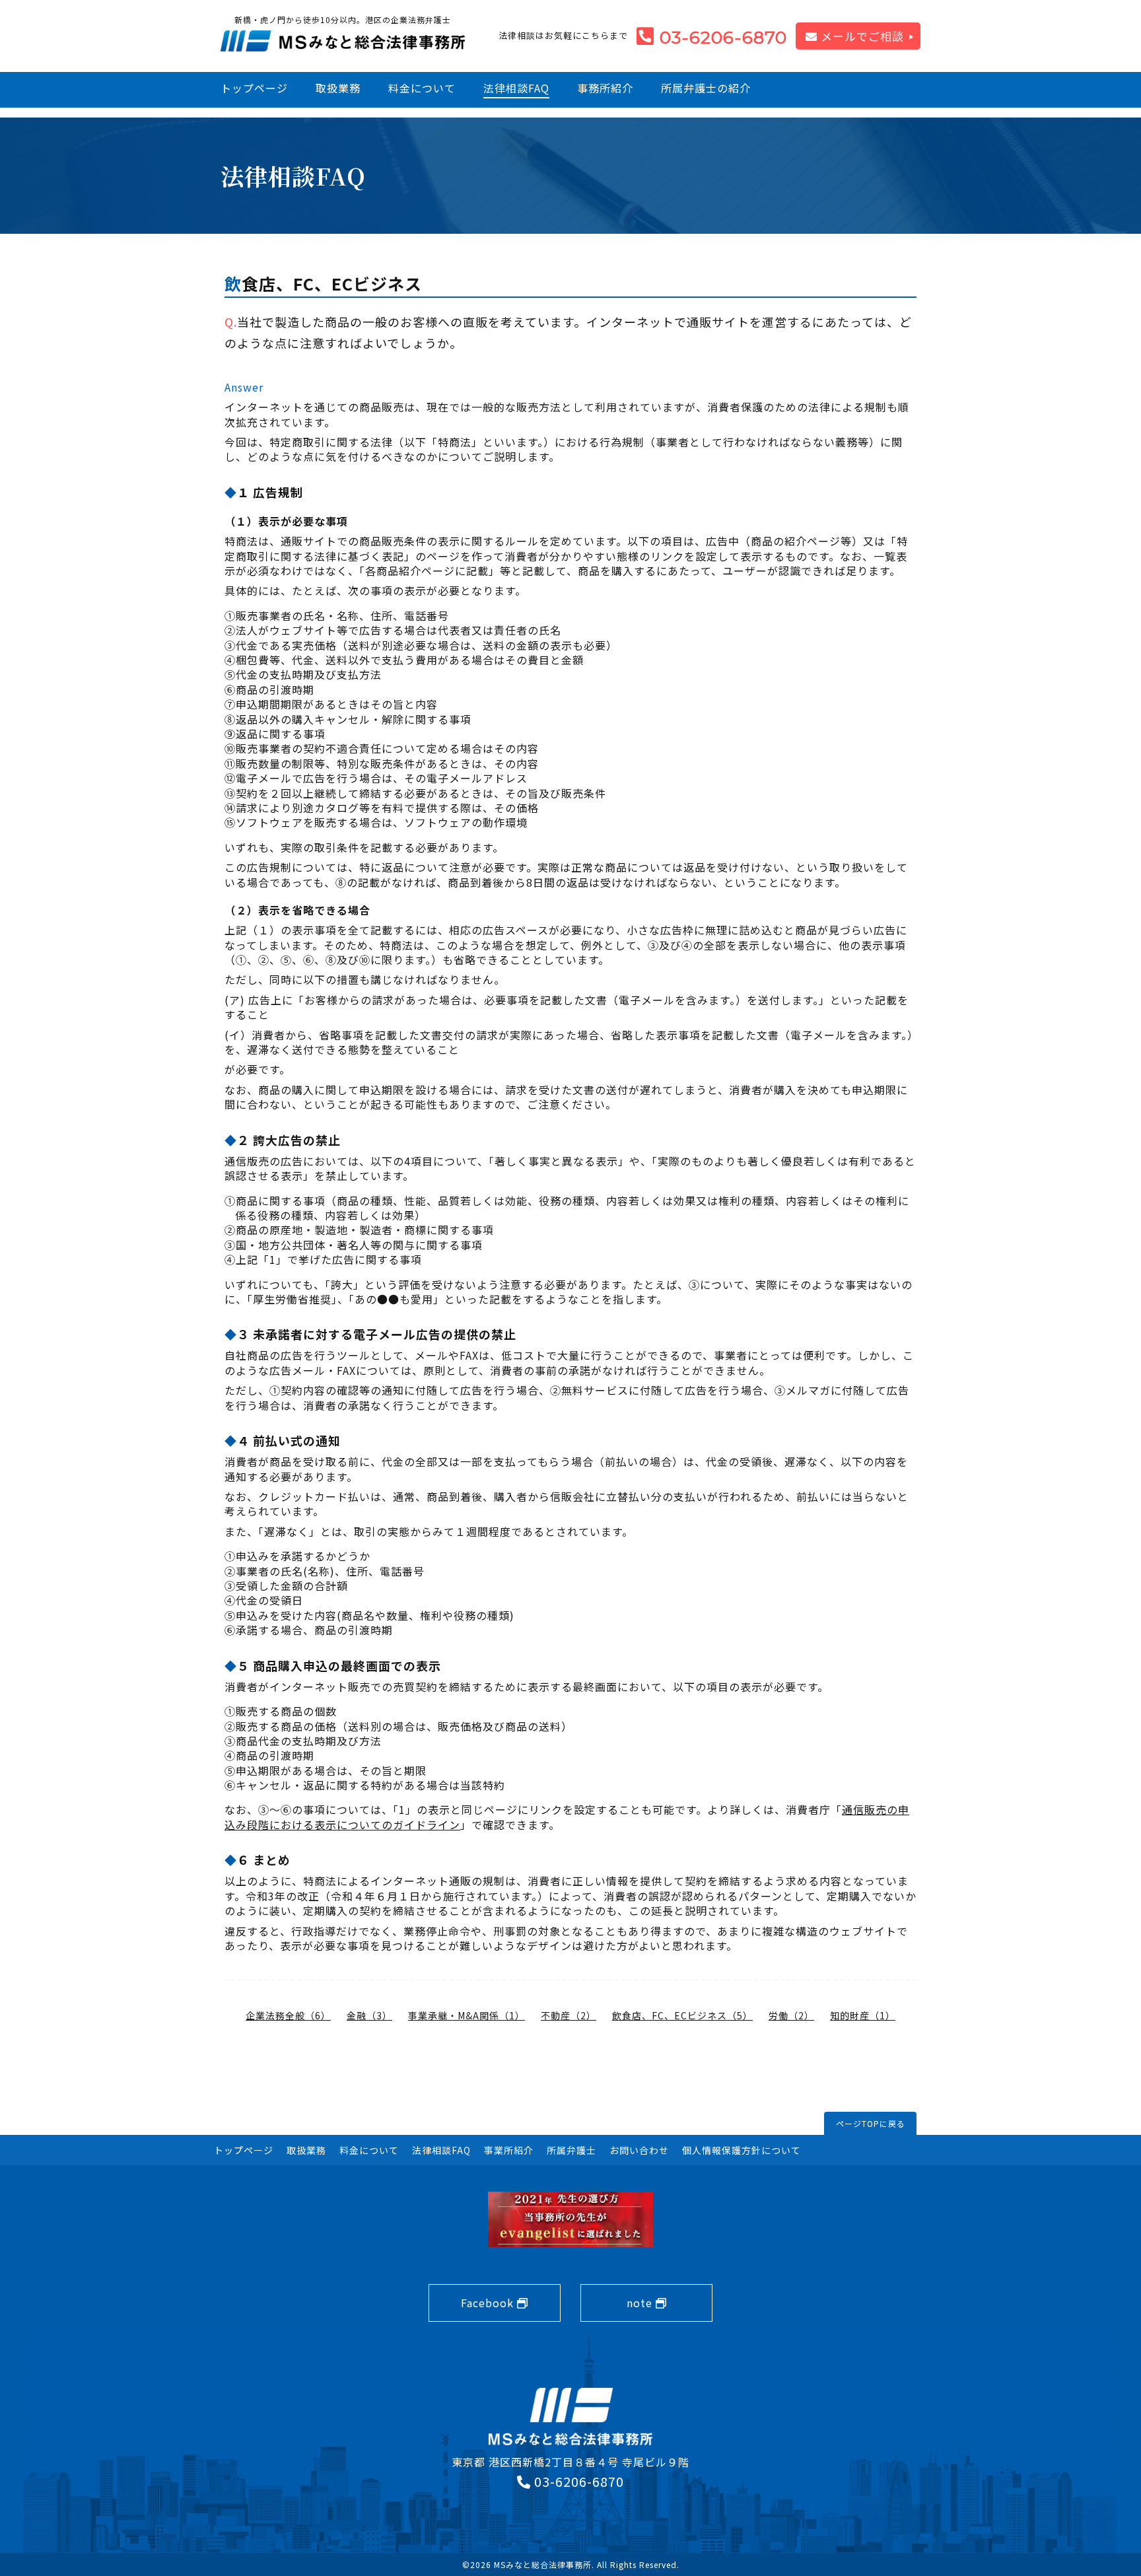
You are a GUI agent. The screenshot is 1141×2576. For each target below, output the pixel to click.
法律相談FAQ (516, 88)
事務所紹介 (605, 88)
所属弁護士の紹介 (706, 88)
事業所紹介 (509, 2150)
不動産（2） (569, 2015)
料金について (422, 88)
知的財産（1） (863, 2015)
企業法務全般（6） (288, 2015)
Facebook (489, 2303)
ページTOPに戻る (871, 2123)
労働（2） (791, 2015)
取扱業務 (338, 88)
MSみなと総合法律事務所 (543, 2564)
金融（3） (369, 2015)
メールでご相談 (861, 36)
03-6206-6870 (723, 38)
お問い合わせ (639, 2150)
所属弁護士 (571, 2150)
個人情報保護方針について (742, 2150)
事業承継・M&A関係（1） (467, 2015)
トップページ (254, 88)
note (641, 2303)
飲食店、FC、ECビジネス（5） (682, 2015)
